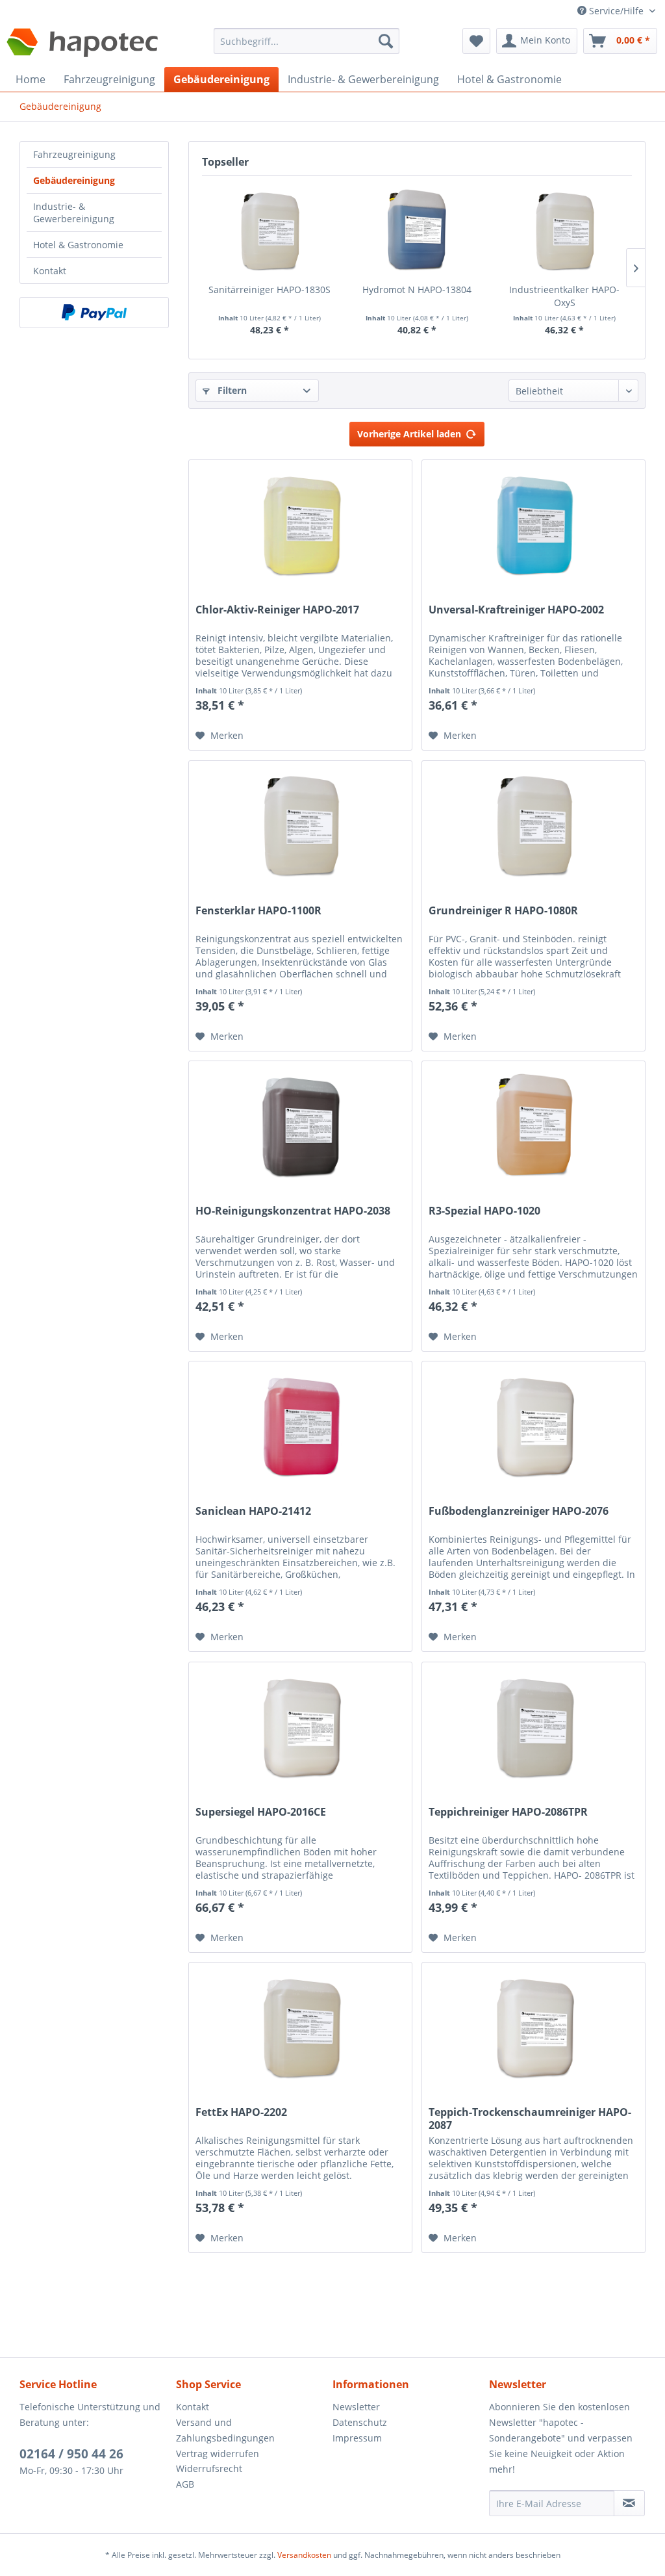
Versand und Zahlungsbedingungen (225, 2430)
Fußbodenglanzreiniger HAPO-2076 (519, 1511)
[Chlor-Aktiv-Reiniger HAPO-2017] (300, 525)
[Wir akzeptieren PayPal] (94, 313)
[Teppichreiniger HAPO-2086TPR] (533, 1727)
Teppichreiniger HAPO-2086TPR (508, 1812)
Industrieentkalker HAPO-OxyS (564, 296)
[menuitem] (307, 47)
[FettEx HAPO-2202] (300, 2028)
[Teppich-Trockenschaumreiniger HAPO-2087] (533, 2028)
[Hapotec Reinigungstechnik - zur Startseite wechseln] (83, 44)
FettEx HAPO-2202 (241, 2112)
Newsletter (356, 2407)
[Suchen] (386, 41)
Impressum (357, 2438)
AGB (185, 2484)
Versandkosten (304, 2555)
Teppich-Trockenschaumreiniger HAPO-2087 (530, 2119)
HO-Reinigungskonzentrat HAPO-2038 (293, 1211)
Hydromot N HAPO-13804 (417, 290)
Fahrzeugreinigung (74, 154)
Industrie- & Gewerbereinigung (74, 213)
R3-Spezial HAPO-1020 (484, 1211)
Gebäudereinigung (74, 180)
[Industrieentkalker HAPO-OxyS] (565, 231)
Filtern (231, 390)
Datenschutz (360, 2422)
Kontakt (50, 271)
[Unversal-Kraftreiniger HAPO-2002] (533, 525)
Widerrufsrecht (209, 2468)
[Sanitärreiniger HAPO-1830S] (269, 231)
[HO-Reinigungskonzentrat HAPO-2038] (300, 1126)
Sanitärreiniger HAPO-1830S (270, 290)
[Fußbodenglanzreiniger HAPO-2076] (533, 1426)
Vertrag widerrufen (218, 2454)
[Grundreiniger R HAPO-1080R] (533, 826)
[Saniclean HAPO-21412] (300, 1426)
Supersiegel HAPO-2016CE (261, 1812)
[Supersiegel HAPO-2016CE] (300, 1727)
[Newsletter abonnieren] (629, 2503)
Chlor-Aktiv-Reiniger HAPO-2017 (277, 610)
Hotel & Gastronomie (78, 245)
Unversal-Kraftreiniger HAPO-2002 (516, 610)
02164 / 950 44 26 (71, 2454)
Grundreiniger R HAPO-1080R (503, 911)
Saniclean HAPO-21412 (253, 1511)
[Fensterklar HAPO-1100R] (300, 826)
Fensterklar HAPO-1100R (258, 911)
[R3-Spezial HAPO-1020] (533, 1126)
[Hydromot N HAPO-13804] (417, 231)
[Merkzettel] (476, 41)
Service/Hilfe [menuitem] (616, 11)
